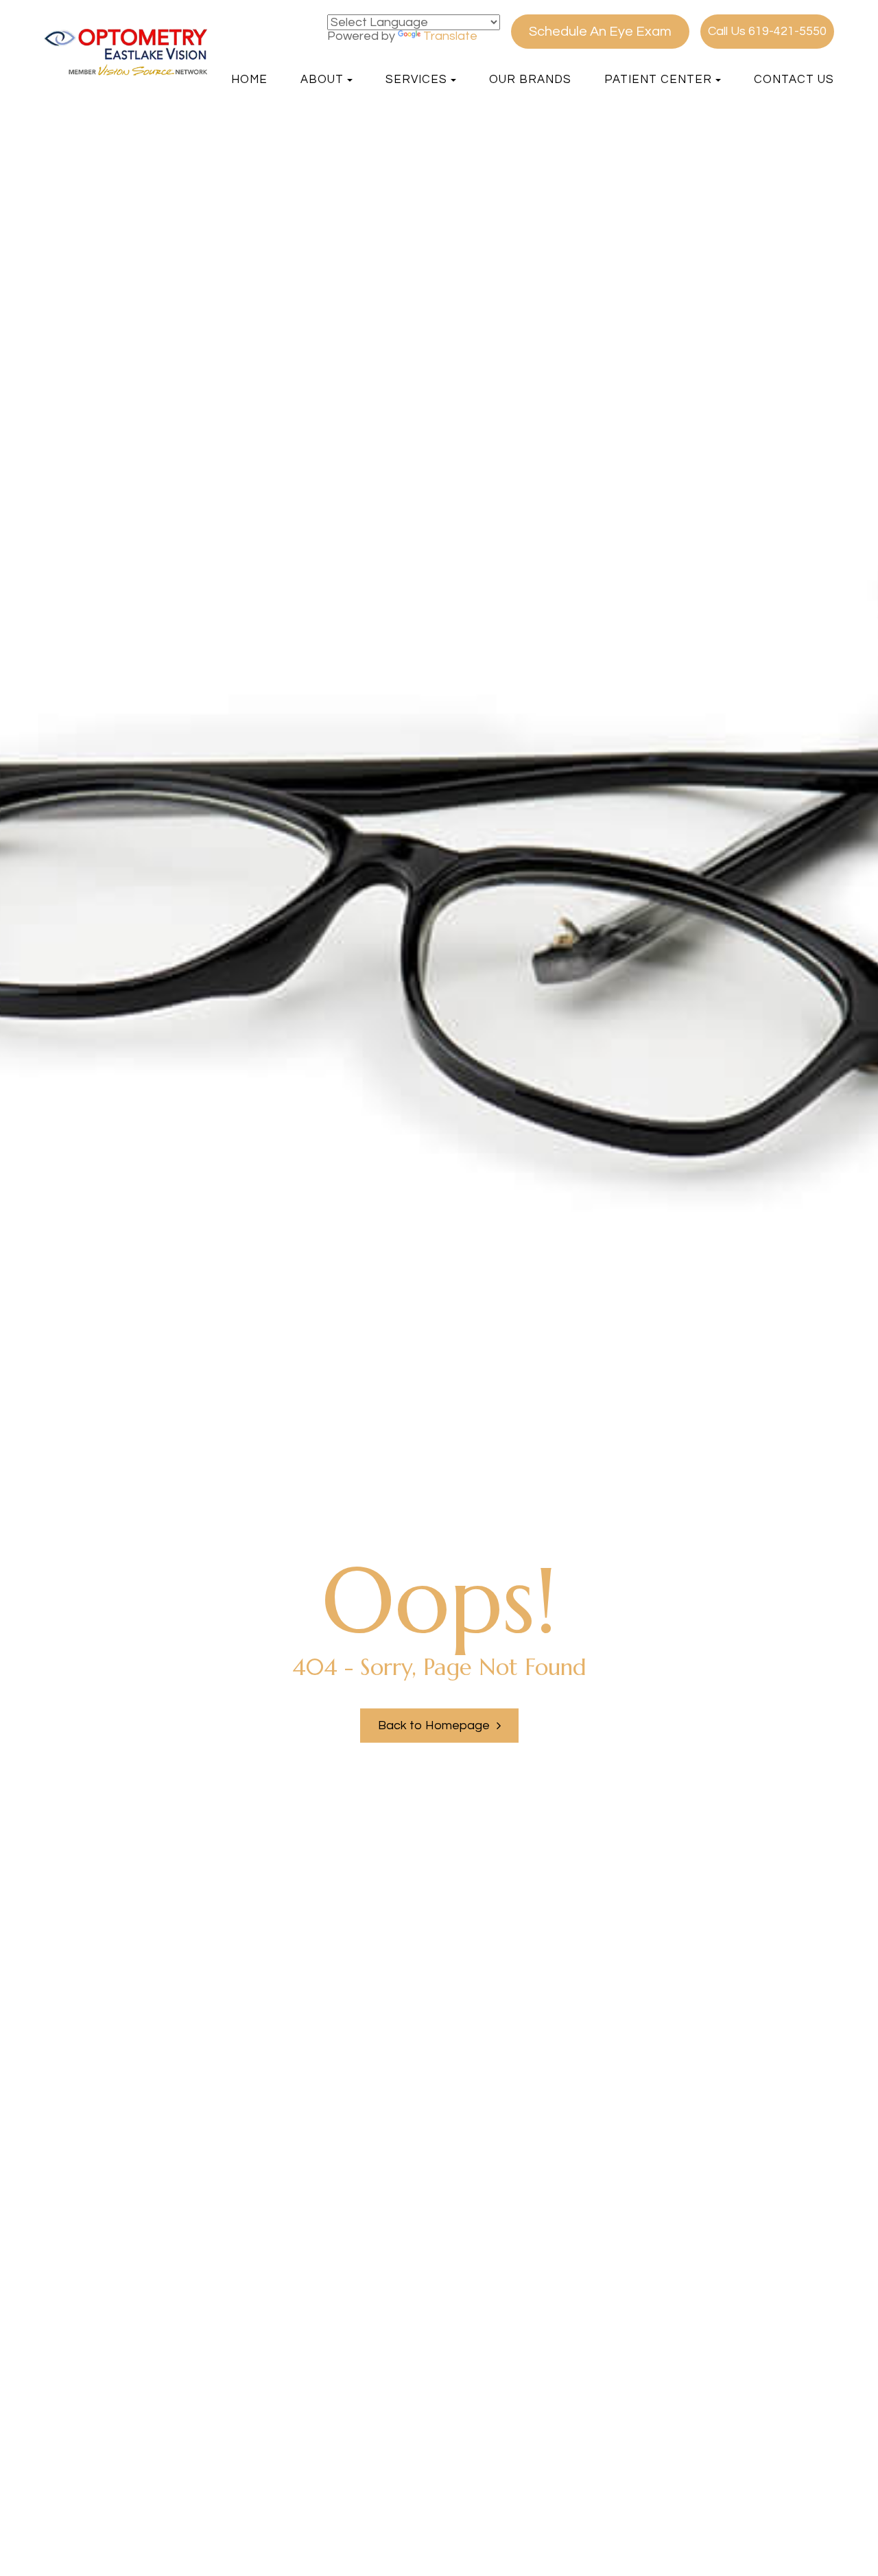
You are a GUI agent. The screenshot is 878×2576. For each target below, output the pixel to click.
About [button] (322, 80)
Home (249, 80)
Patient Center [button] (658, 80)
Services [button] (416, 80)
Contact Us (794, 80)
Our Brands (530, 80)
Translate (450, 36)
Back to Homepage (434, 1725)
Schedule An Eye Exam (600, 32)
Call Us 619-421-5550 (767, 31)
